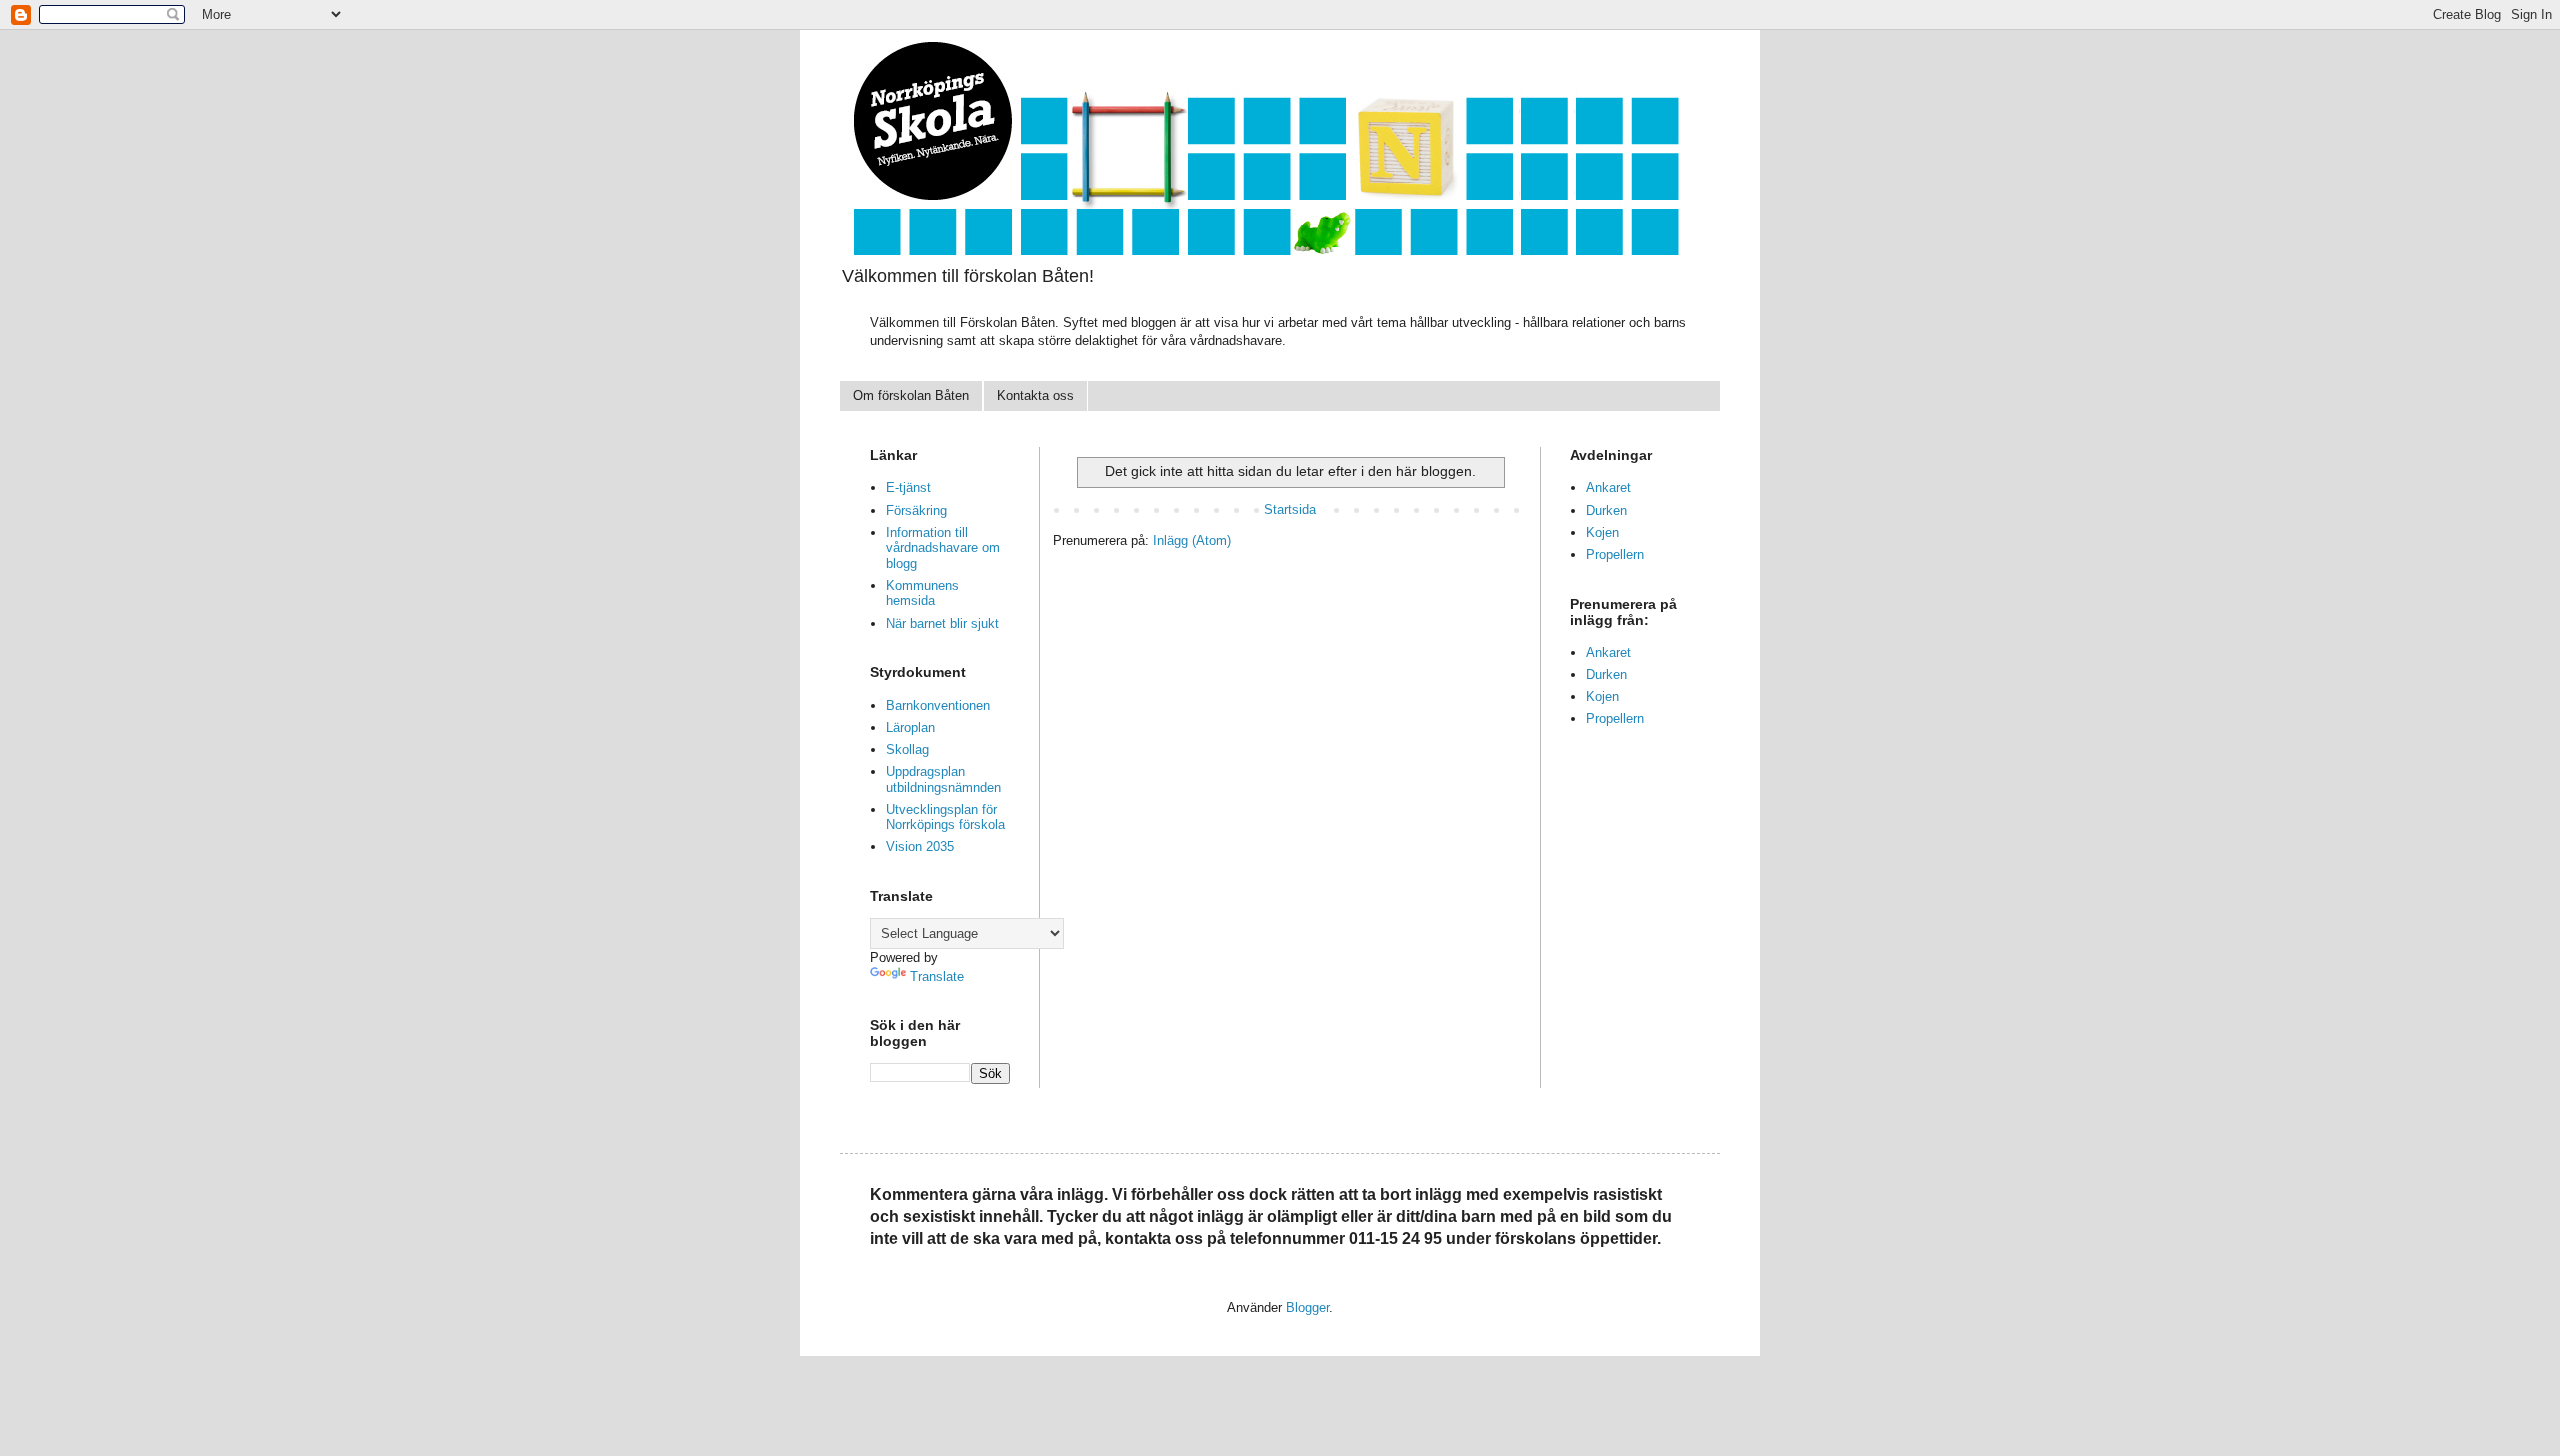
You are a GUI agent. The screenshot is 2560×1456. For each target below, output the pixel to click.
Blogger (1307, 1307)
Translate (937, 976)
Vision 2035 (920, 846)
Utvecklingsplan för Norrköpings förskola (945, 817)
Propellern (1615, 554)
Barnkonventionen (938, 705)
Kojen (1602, 532)
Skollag (907, 749)
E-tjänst (908, 487)
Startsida (1290, 509)
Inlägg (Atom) (1192, 540)
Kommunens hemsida (922, 593)
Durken (1606, 510)
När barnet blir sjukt (942, 623)
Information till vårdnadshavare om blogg (943, 548)
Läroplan (910, 727)
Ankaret (1608, 487)
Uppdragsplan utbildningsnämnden (943, 779)
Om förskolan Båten (911, 395)
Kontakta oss (1035, 395)
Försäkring (916, 510)
